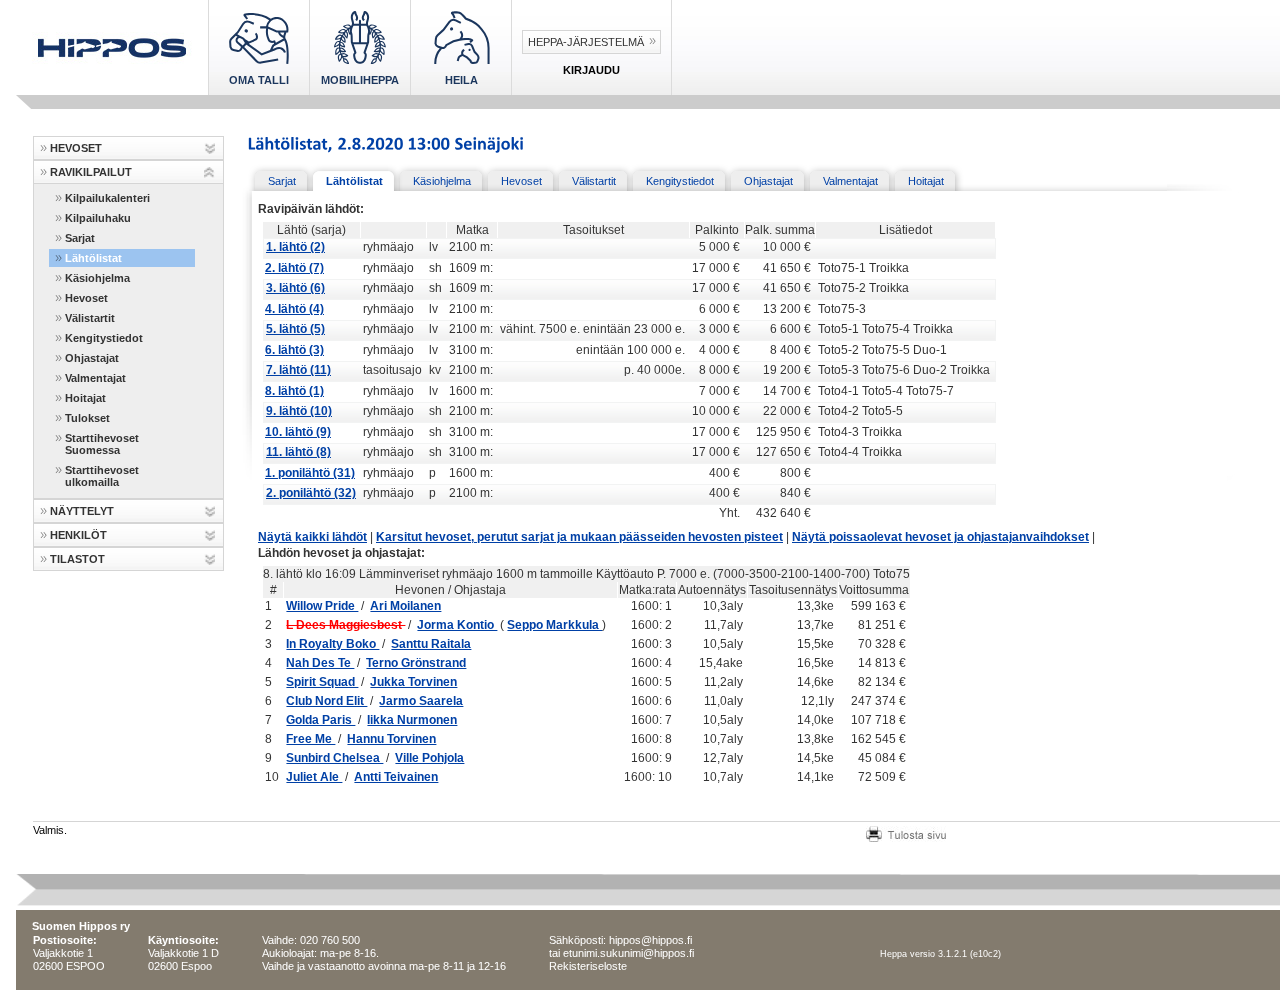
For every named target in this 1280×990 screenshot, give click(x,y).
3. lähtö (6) (295, 288)
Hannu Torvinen (391, 739)
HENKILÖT (78, 535)
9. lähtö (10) (299, 411)
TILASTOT (77, 559)
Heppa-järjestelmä (586, 42)
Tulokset (87, 418)
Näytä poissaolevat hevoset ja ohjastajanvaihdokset (940, 537)
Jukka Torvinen (413, 682)
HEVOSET (76, 148)
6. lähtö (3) (294, 350)
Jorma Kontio (457, 625)
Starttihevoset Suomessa (102, 444)
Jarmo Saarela (421, 701)
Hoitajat (85, 398)
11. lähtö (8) (298, 452)
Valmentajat (95, 378)
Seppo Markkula (554, 625)
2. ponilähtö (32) (311, 493)
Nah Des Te (320, 663)
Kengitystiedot (104, 338)
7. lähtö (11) (298, 370)
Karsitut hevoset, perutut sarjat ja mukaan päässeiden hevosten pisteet (579, 537)
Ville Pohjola (429, 758)
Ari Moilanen (405, 606)
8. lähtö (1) (294, 391)
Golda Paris (320, 720)
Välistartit (90, 318)
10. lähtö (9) (298, 432)
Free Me (310, 739)
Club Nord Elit (326, 701)
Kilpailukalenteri (107, 198)
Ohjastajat (92, 358)
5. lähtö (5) (295, 329)
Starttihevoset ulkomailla (102, 476)
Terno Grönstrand (416, 663)
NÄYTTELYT (82, 511)
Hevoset (86, 298)
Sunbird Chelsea (334, 758)
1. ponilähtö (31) (310, 473)
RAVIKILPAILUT (91, 172)
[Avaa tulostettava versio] (906, 832)
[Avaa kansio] (209, 148)
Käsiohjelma (97, 278)
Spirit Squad (322, 682)
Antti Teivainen (396, 777)
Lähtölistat (93, 258)
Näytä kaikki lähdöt (312, 537)
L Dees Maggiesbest (345, 625)
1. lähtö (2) (295, 247)
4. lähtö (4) (294, 309)
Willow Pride (322, 606)
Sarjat (80, 238)
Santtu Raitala (431, 644)
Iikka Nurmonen (412, 720)
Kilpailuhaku (98, 218)
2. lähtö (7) (294, 268)
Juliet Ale (314, 777)
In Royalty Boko (332, 644)
